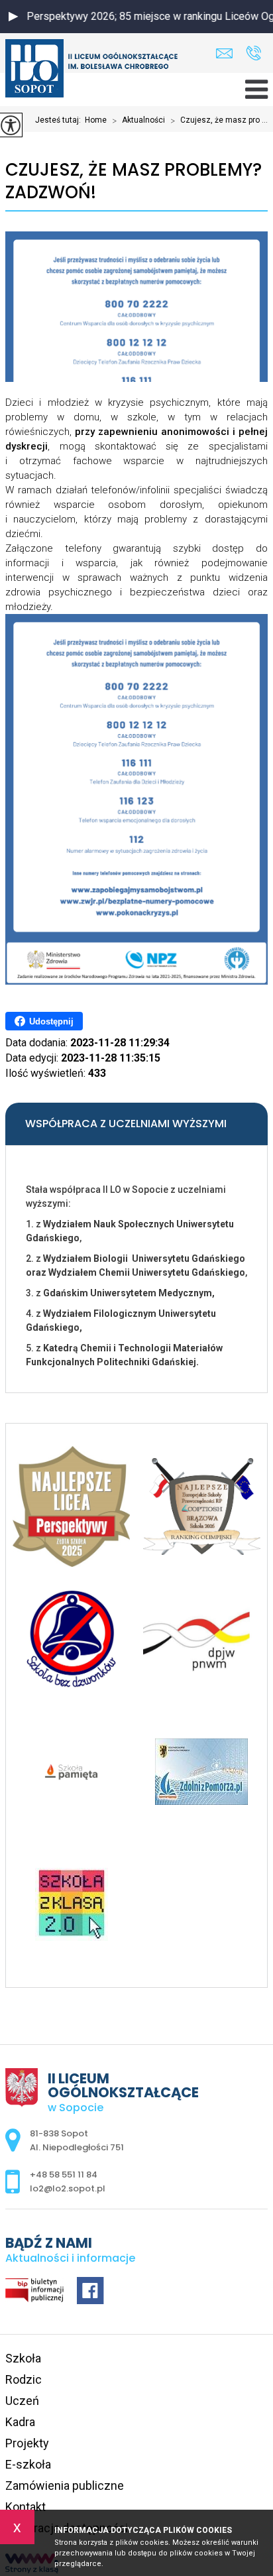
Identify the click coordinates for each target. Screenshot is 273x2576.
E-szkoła (28, 2464)
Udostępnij (51, 1021)
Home (96, 120)
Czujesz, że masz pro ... (219, 121)
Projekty (27, 2443)
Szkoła (23, 2358)
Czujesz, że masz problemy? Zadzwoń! (134, 181)
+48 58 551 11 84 (253, 53)
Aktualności (138, 121)
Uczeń (22, 2401)
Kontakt (26, 2507)
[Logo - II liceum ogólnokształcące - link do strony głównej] (91, 70)
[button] (13, 17)
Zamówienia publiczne (65, 2485)
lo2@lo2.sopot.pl (228, 53)
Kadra (20, 2422)
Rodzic (24, 2379)
